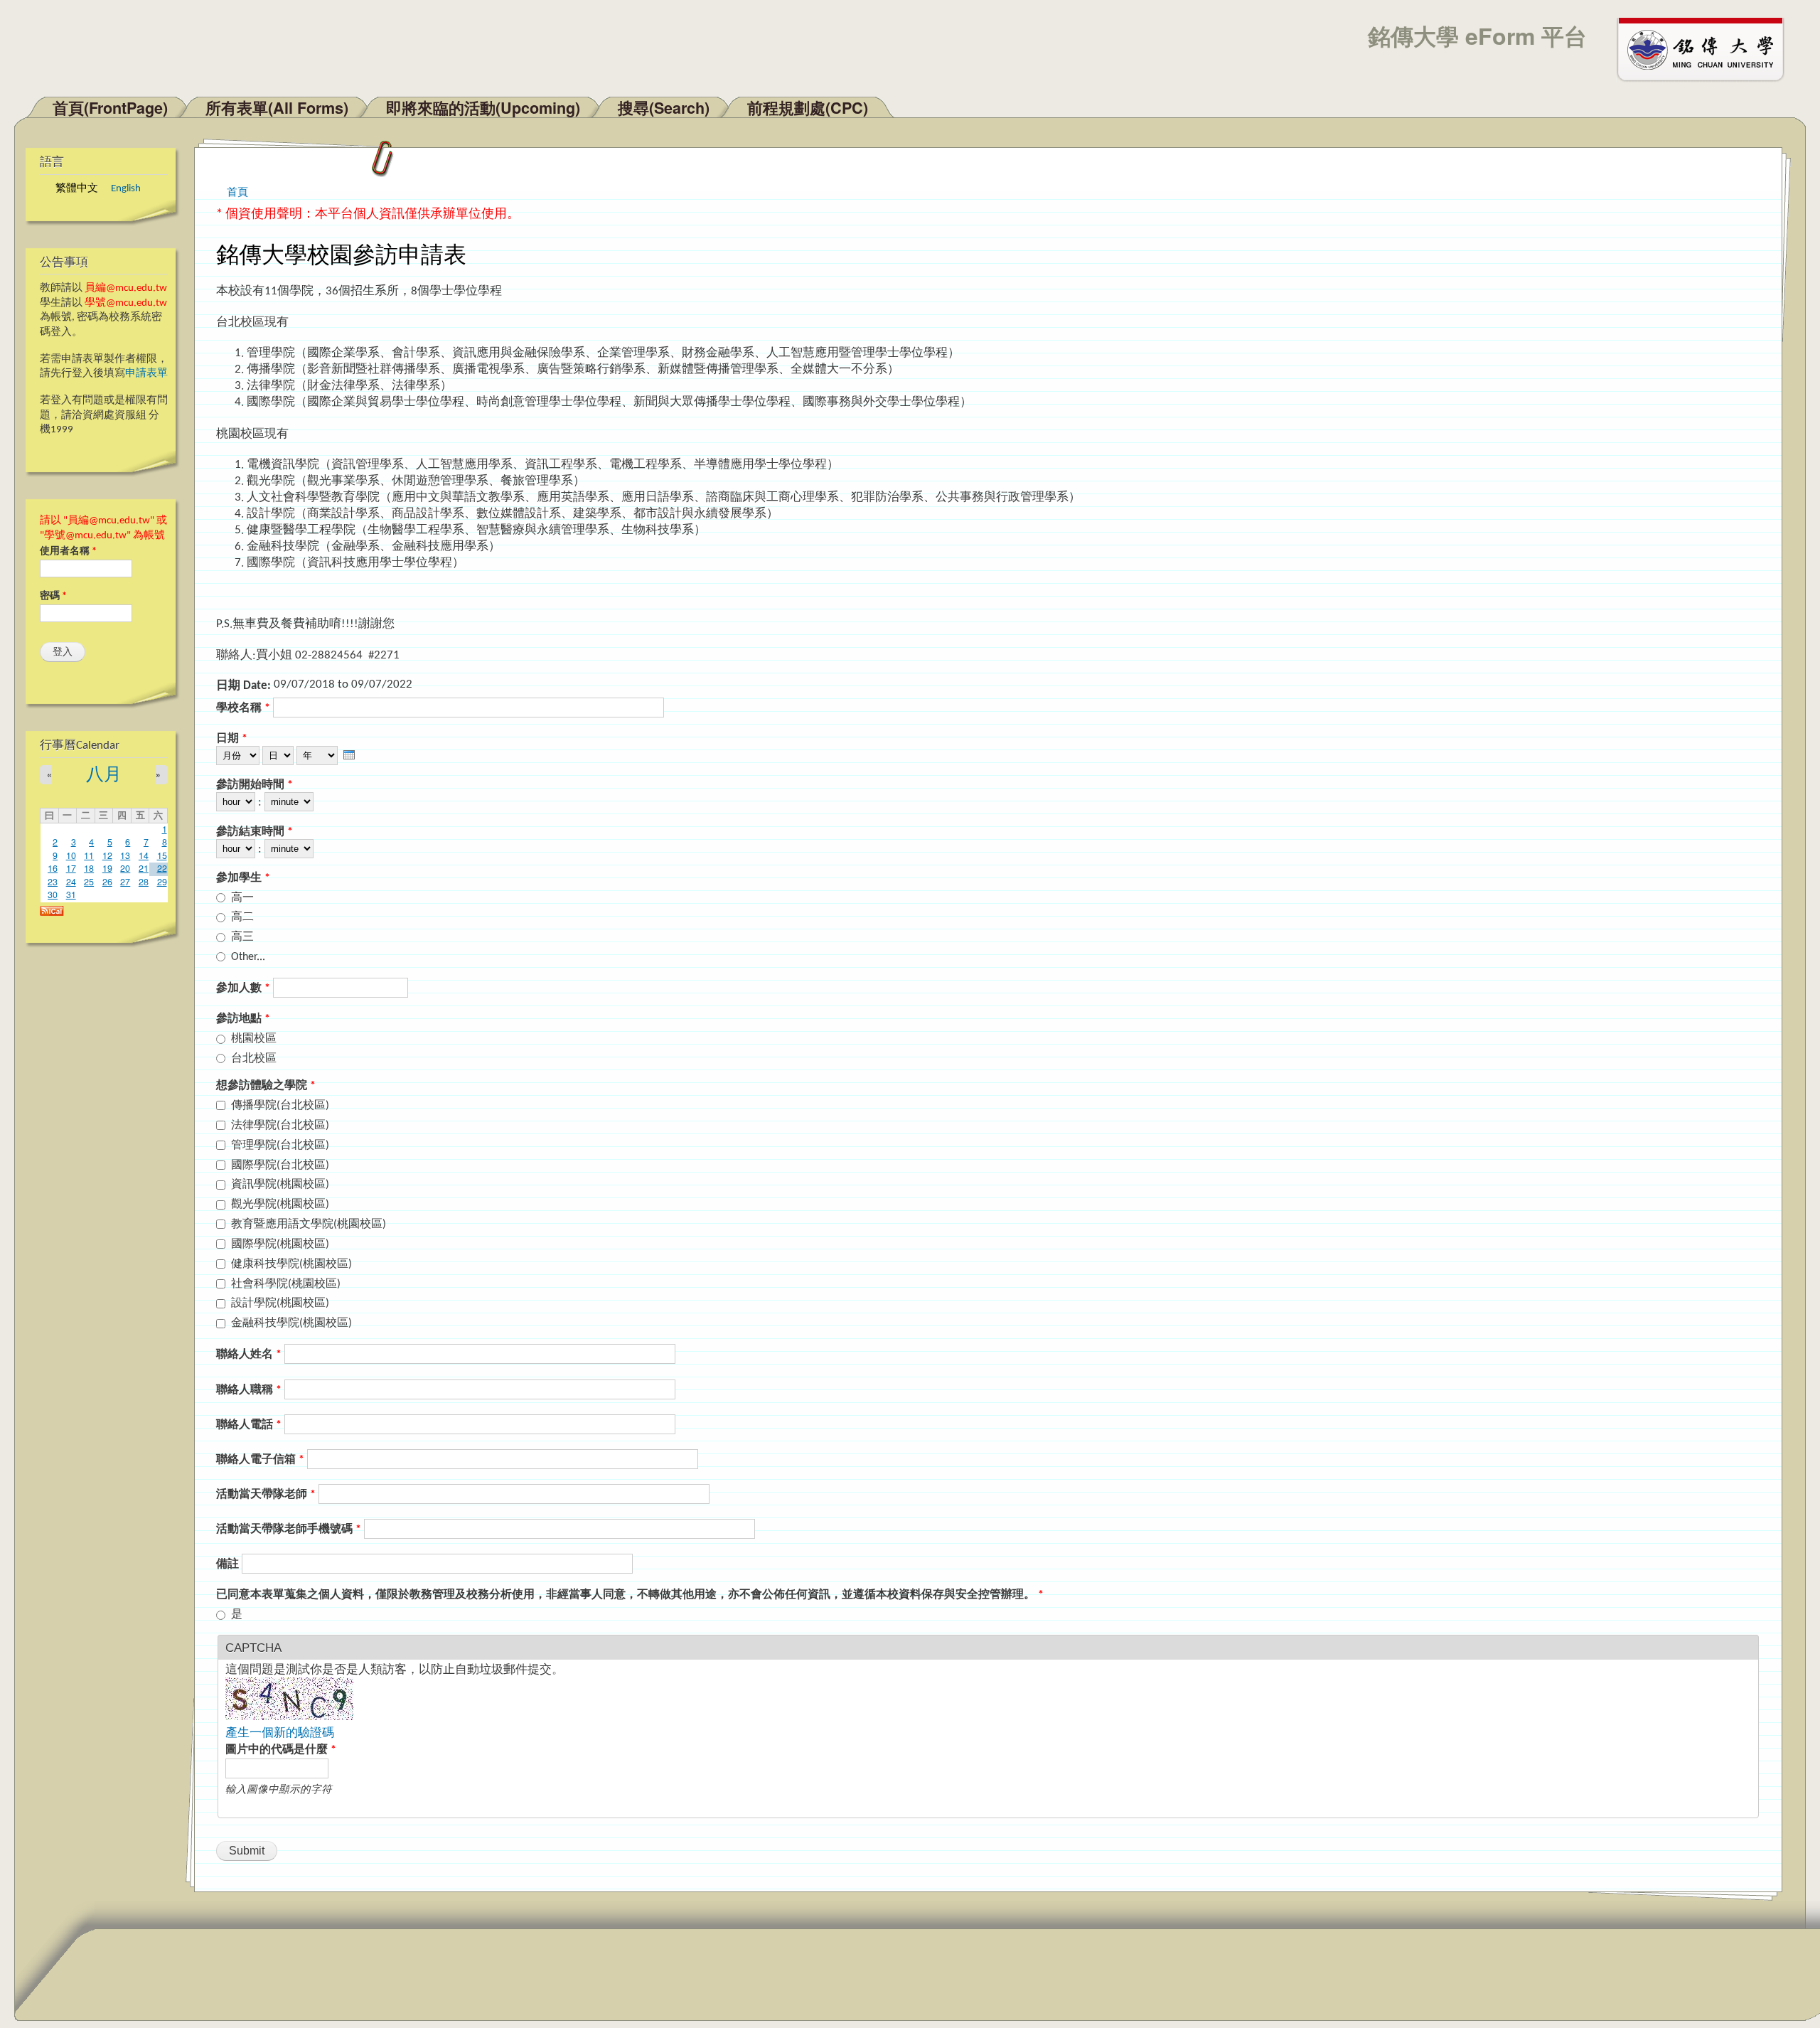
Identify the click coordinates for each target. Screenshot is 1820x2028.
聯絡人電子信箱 (260, 1460)
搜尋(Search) (664, 108)
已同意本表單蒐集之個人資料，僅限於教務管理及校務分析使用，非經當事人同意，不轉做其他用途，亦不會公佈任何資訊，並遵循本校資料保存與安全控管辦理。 (630, 1595)
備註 (229, 1564)
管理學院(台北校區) (280, 1146)
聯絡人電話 (249, 1425)
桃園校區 (254, 1039)
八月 (104, 775)
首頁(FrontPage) (110, 108)
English (126, 189)
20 (125, 868)
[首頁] (1707, 48)
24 (71, 882)
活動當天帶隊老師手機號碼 (289, 1530)
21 (144, 868)
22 (162, 868)
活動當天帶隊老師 (266, 1495)
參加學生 (243, 878)
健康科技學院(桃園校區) (291, 1264)
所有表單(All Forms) (277, 108)
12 (107, 855)
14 (144, 855)
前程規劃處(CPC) (808, 108)
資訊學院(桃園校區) (280, 1185)
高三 (242, 937)
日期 (232, 739)
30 (53, 895)
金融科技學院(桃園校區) (291, 1323)
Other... (248, 957)
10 (71, 855)
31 (71, 895)
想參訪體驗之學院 (266, 1086)
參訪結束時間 (255, 832)
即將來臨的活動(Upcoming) (483, 108)
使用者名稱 (68, 551)
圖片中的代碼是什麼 (281, 1750)
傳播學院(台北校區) (280, 1106)
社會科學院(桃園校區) (286, 1284)
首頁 (237, 191)
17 (71, 868)
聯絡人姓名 (249, 1355)
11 (89, 855)
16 (53, 868)
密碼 (53, 596)
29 (162, 882)
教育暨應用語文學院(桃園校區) (309, 1224)
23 (53, 882)
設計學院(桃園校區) (280, 1303)
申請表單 (146, 374)
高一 (242, 898)
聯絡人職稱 (249, 1390)
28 (144, 882)
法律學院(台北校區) (280, 1126)
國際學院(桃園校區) (280, 1244)
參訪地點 (243, 1019)
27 (125, 882)
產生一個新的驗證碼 (280, 1733)
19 (107, 868)
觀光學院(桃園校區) (280, 1205)
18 (89, 868)
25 (89, 882)
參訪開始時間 (255, 785)
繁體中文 (77, 189)
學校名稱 (243, 708)
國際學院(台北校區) (280, 1165)
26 (107, 882)
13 (125, 855)
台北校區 (254, 1059)
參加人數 (243, 988)
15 (162, 855)
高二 (242, 917)
